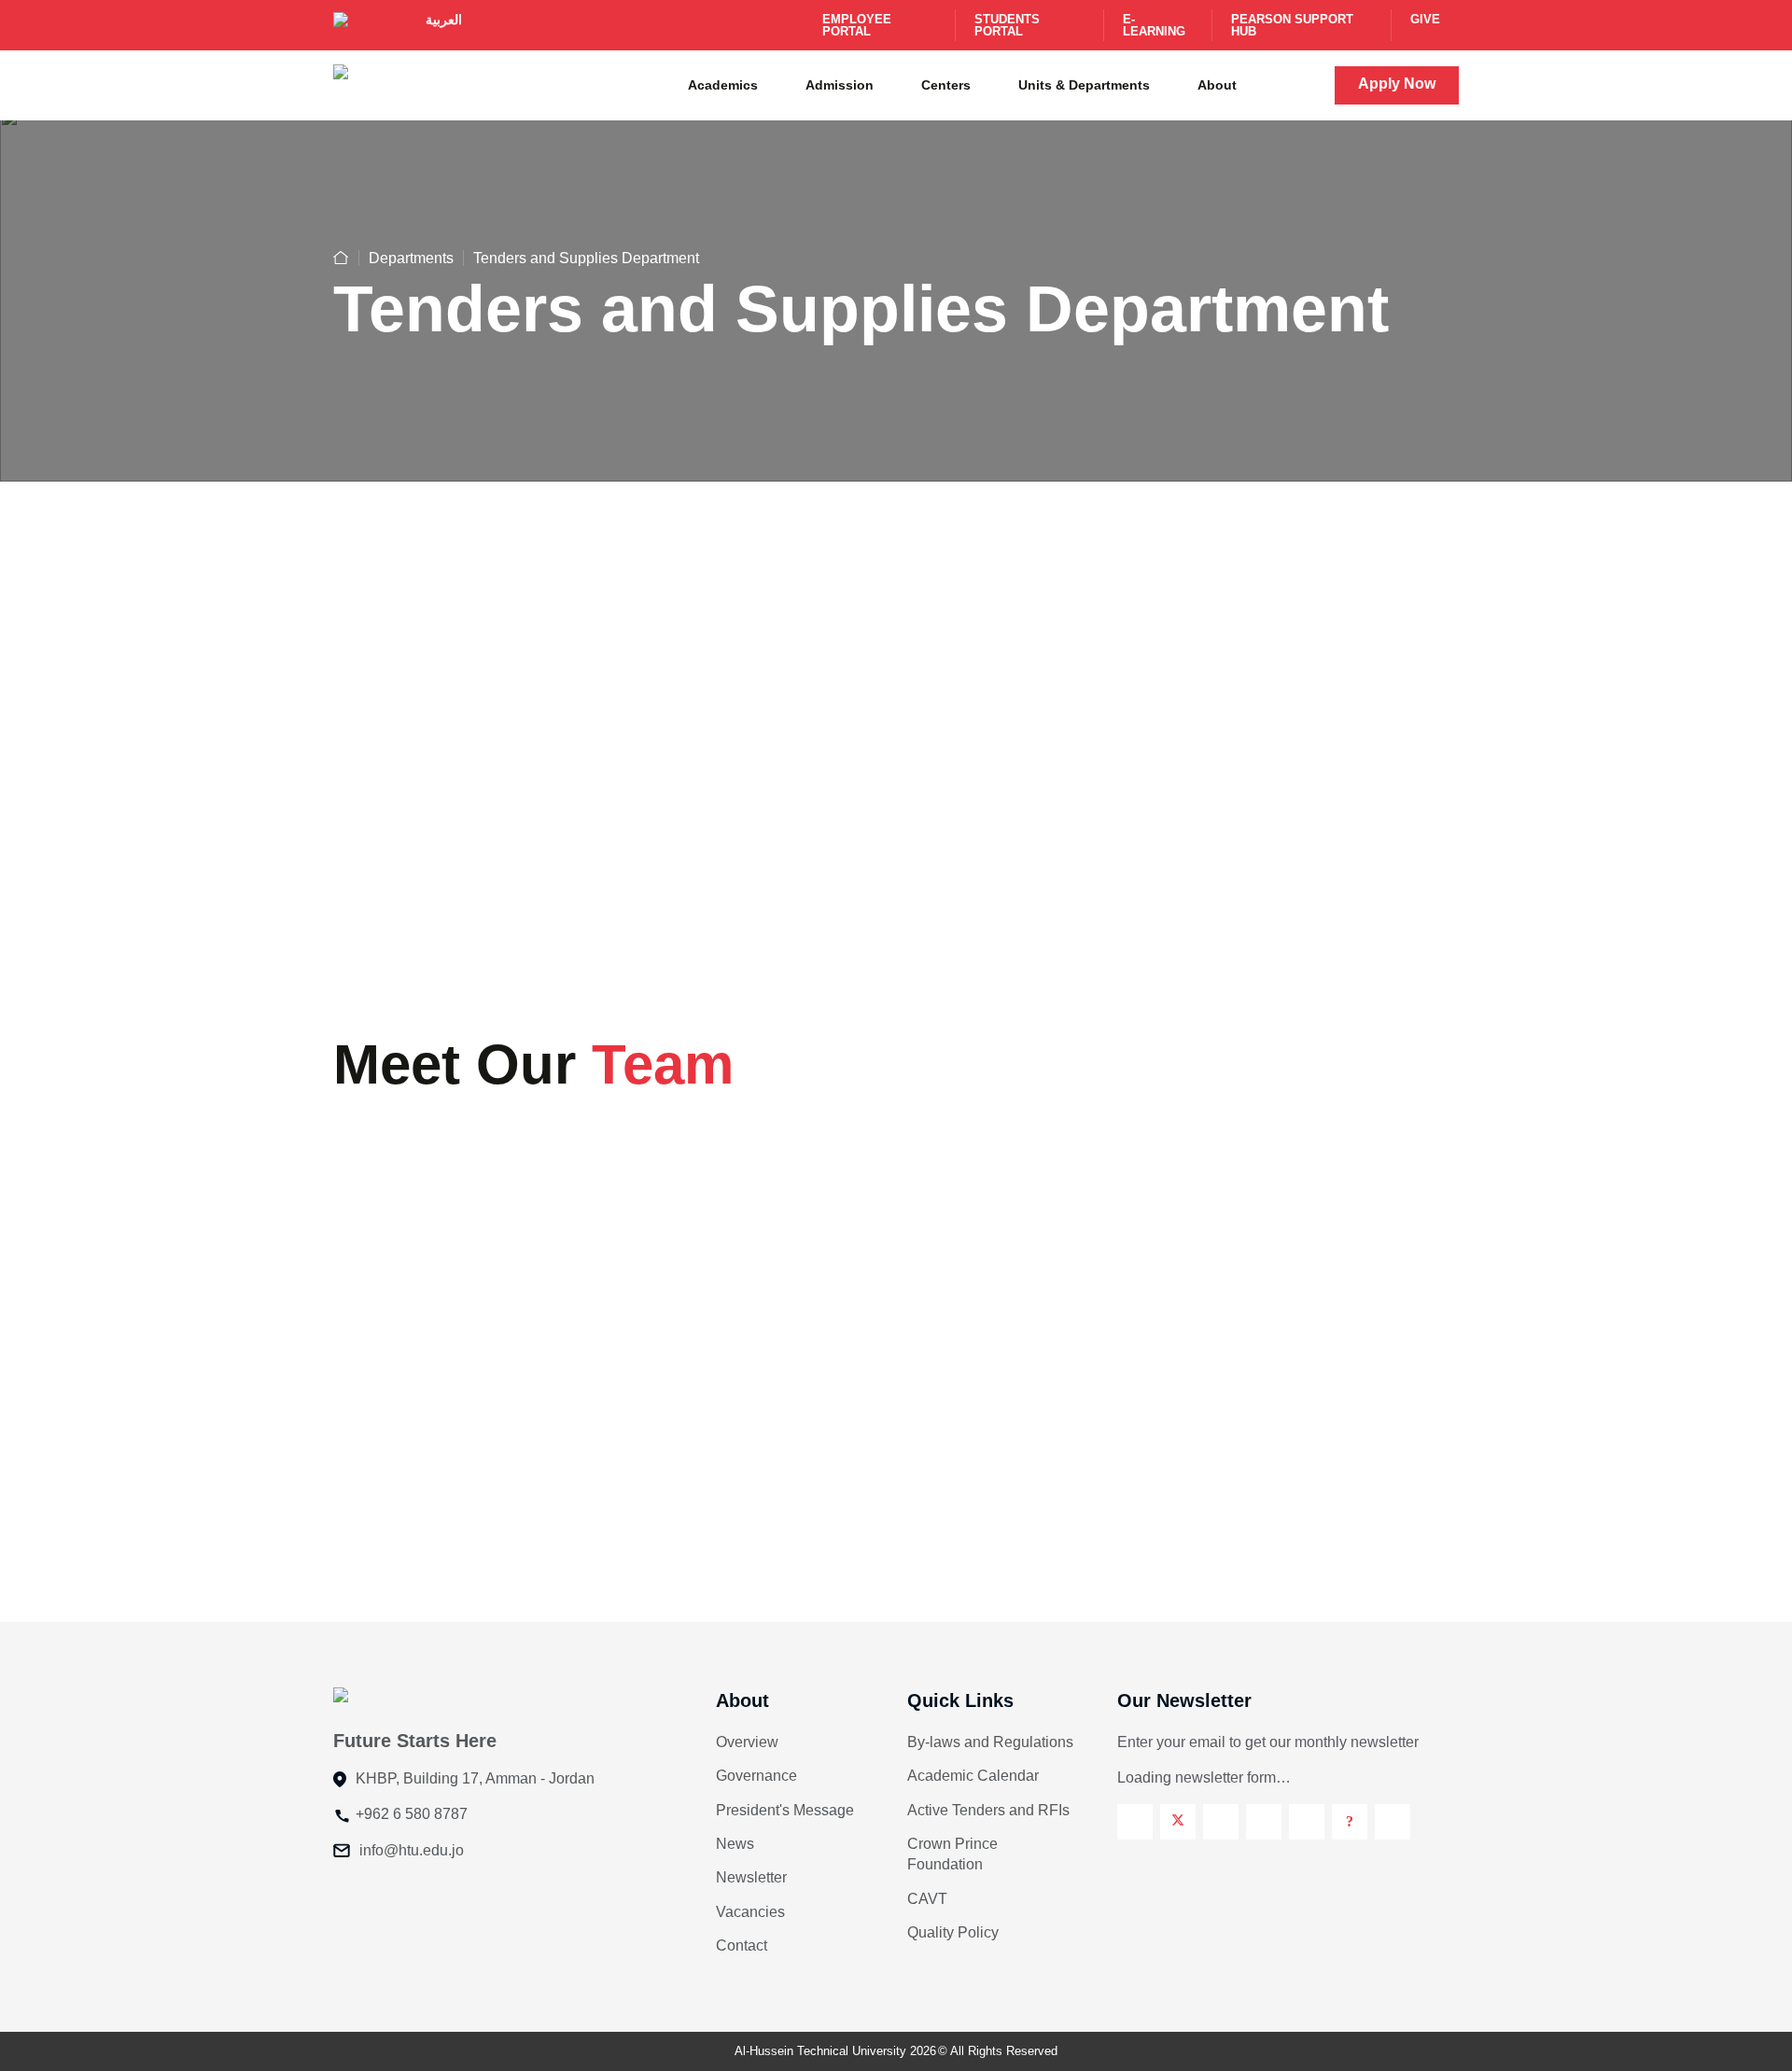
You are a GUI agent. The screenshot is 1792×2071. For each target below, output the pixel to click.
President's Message (785, 1810)
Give (1425, 19)
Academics (723, 85)
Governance (756, 1776)
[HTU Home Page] (370, 84)
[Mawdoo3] (1350, 1822)
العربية (444, 20)
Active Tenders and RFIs (988, 1810)
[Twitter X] (1178, 1822)
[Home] (341, 258)
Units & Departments (1084, 85)
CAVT (927, 1899)
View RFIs (1024, 916)
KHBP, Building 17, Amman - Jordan (475, 1778)
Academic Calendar (973, 1776)
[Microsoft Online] (1393, 1822)
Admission (840, 85)
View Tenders (463, 916)
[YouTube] (1307, 1822)
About (1217, 85)
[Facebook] (1135, 1822)
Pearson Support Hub (1292, 25)
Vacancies (750, 1912)
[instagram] (1221, 1822)
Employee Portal (857, 25)
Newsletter (751, 1877)
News (735, 1844)
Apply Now (1397, 84)
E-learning (1154, 25)
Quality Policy (953, 1932)
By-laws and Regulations (990, 1742)
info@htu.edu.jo (412, 1850)
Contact (742, 1945)
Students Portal (1007, 25)
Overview (747, 1742)
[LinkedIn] (1264, 1822)
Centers (946, 85)
